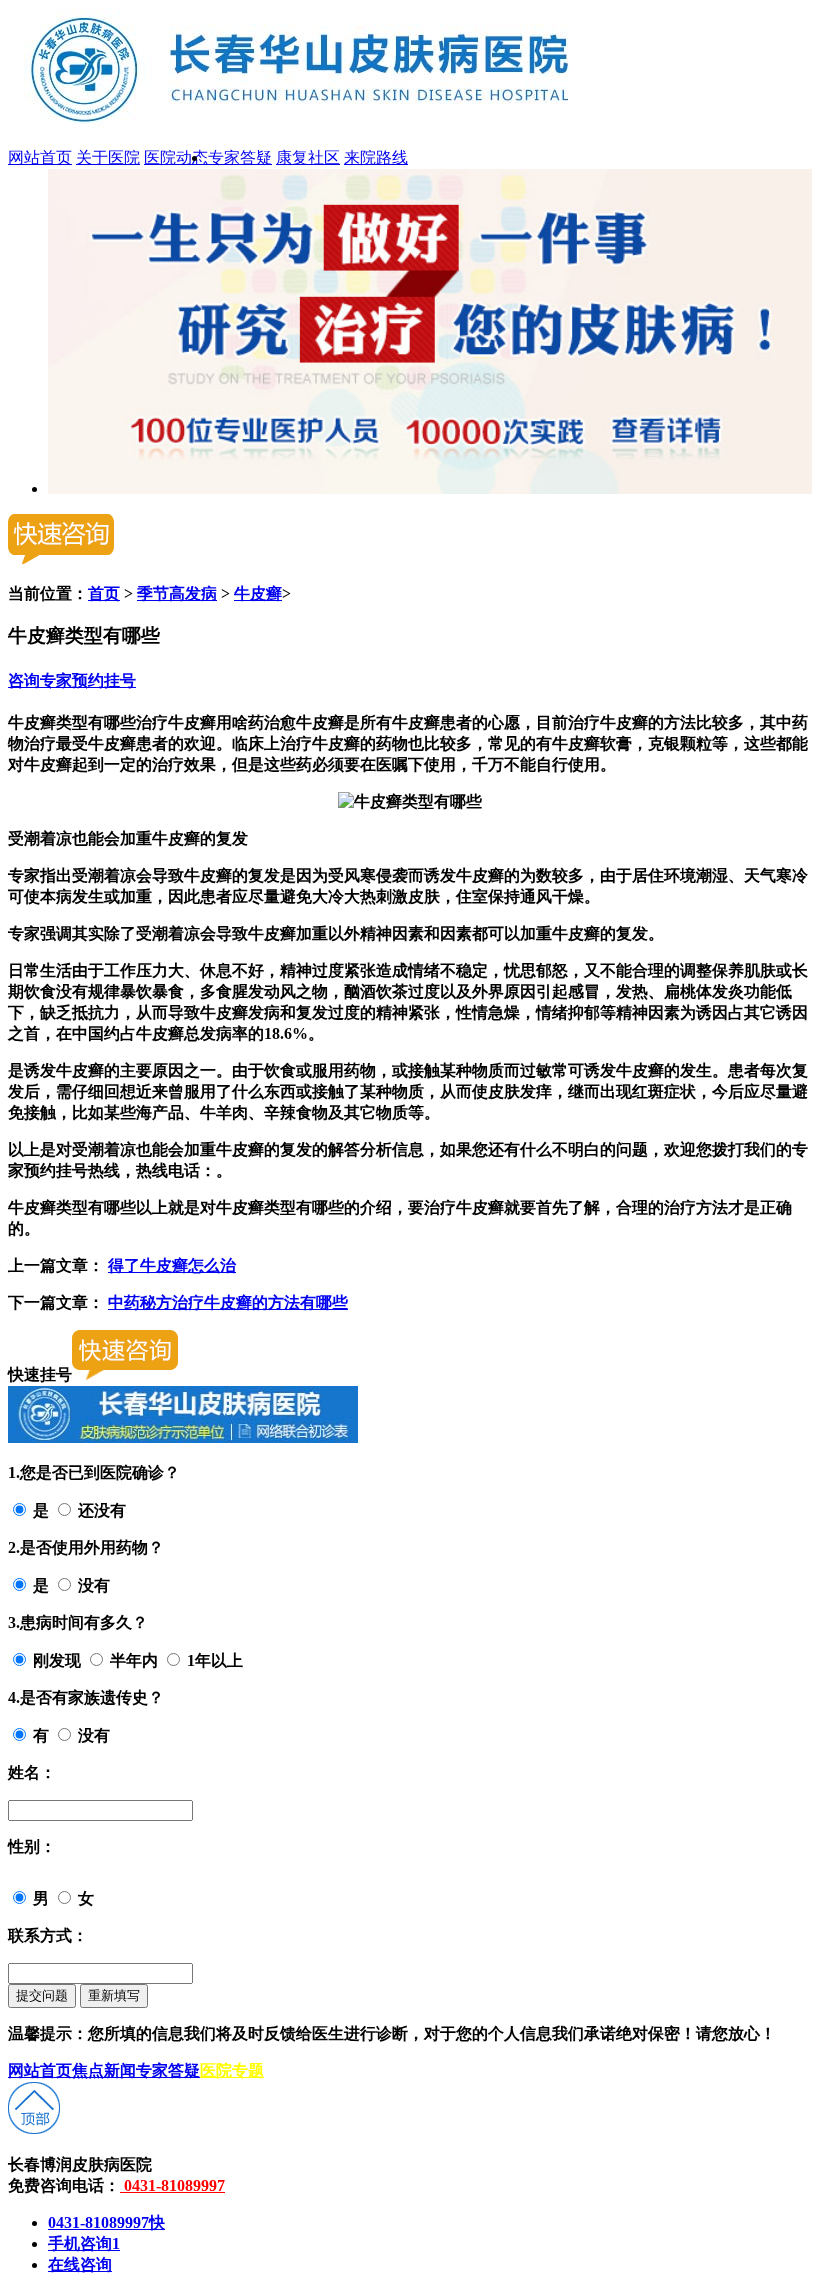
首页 (104, 593)
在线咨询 (80, 2264)
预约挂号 (104, 680)
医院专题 (232, 2070)
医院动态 (176, 157)
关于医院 (108, 157)
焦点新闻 (104, 2070)
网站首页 (40, 157)
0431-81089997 (172, 2185)
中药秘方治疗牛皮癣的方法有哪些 (228, 1302)
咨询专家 (40, 680)
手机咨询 (84, 2243)
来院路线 (376, 157)
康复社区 (308, 157)
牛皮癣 (258, 593)
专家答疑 (240, 157)
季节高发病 (177, 593)
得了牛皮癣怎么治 (172, 1265)
